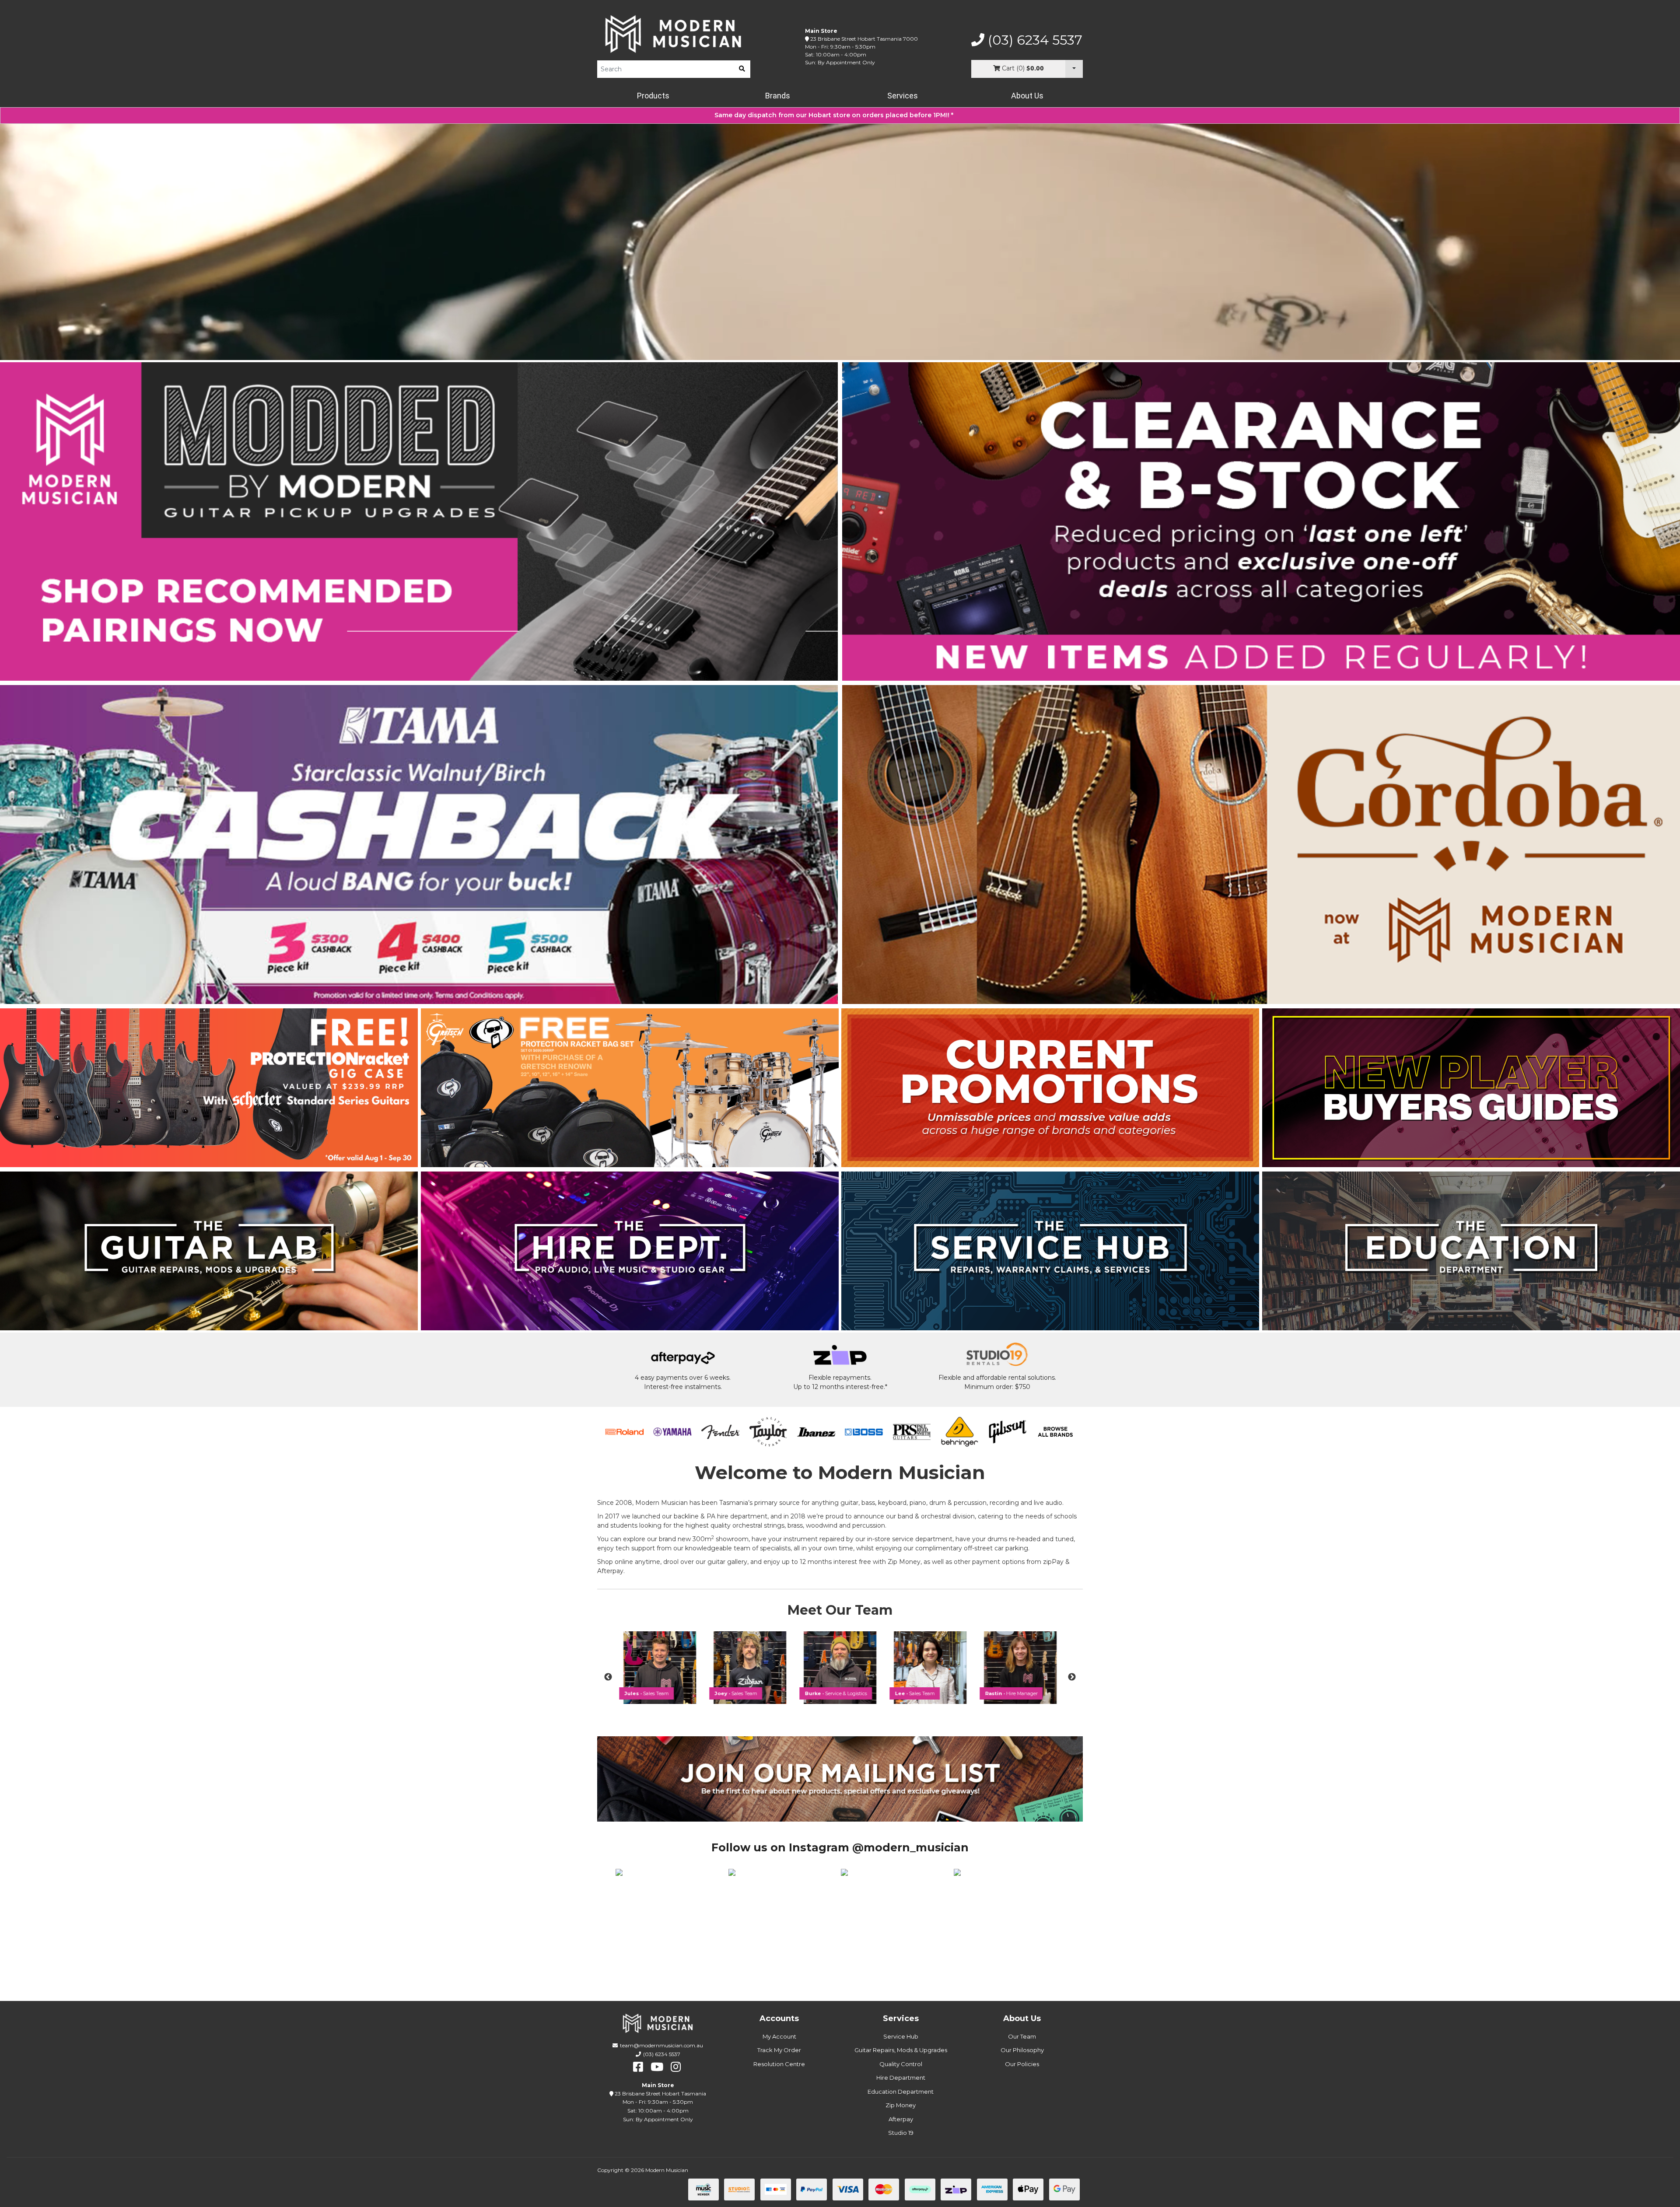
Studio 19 (901, 2133)
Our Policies (1022, 2064)
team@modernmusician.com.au (661, 2045)
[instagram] (676, 2067)
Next (1072, 1677)
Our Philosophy (1022, 2050)
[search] (742, 69)
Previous (608, 1677)
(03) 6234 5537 (1033, 40)
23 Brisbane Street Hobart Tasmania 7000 (864, 39)
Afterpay (901, 2119)
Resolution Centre (779, 2064)
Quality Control (901, 2064)
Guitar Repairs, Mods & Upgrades (901, 2050)
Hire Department (901, 2078)
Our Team (1022, 2036)
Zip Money (901, 2105)
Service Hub (901, 2036)
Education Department (901, 2092)
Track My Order (779, 2050)
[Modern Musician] (674, 34)
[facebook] (638, 2067)
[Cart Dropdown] (1074, 69)
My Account (779, 2036)
